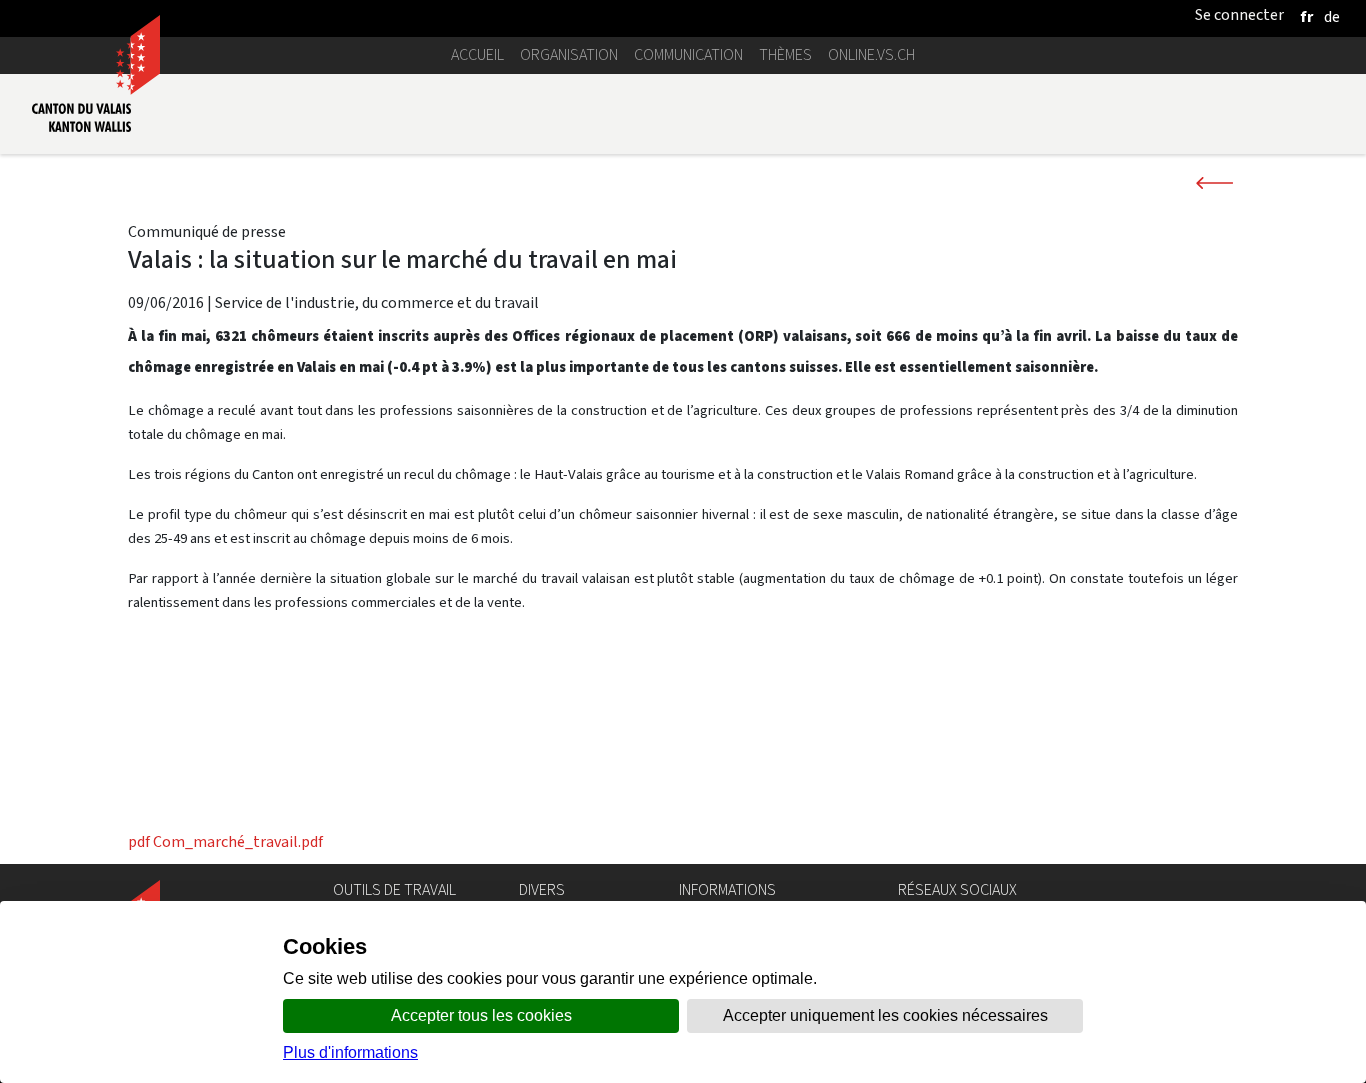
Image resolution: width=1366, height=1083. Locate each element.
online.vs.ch (871, 54)
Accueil (477, 54)
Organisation (569, 54)
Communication (688, 54)
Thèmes (785, 54)
